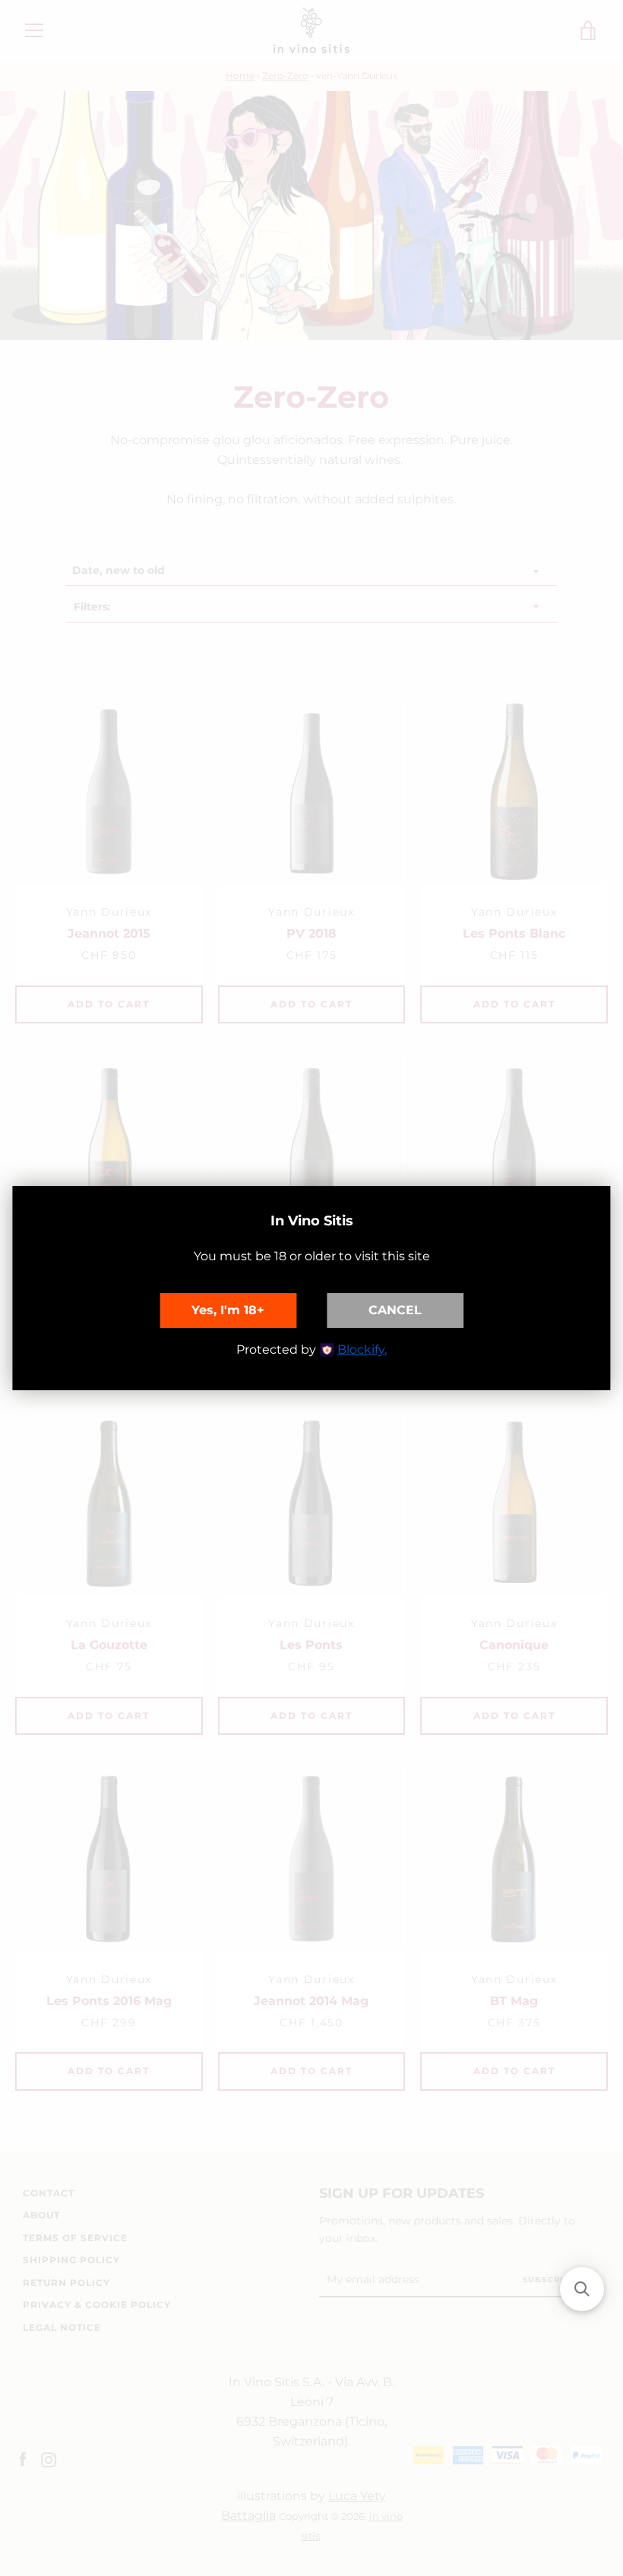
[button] (582, 2289)
